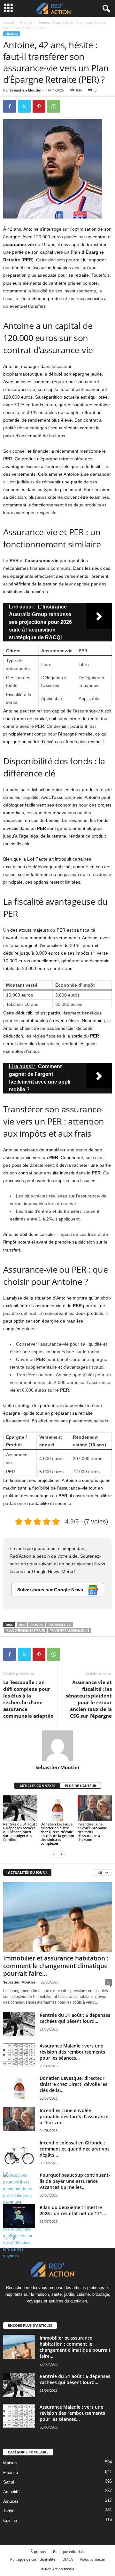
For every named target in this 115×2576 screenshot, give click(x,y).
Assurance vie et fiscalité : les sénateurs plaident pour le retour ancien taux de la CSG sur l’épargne (89, 1699)
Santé (9, 2482)
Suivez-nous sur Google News (51, 1590)
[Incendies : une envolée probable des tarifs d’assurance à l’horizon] (95, 1808)
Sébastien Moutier (26, 90)
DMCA (68, 2559)
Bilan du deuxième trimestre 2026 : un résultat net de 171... (73, 2210)
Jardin (9, 2511)
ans (22, 1625)
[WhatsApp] (54, 106)
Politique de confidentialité (33, 2559)
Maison (10, 2463)
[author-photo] (57, 1746)
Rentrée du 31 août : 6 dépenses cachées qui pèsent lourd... (75, 2018)
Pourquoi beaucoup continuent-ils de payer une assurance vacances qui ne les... (75, 2181)
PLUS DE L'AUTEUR (80, 1786)
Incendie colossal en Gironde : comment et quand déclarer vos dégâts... (75, 2149)
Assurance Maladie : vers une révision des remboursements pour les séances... (72, 2052)
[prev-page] (54, 1854)
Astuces (11, 2501)
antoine (37, 1625)
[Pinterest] (39, 106)
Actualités (12, 2492)
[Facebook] (10, 106)
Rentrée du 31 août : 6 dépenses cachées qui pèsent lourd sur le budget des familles (20, 1832)
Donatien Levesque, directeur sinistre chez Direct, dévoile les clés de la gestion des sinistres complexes (57, 1834)
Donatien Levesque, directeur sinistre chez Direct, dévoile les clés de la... (73, 2084)
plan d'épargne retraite (26, 1630)
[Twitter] (24, 106)
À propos (38, 2552)
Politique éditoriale (69, 2552)
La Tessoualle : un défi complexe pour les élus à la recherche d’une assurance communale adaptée (28, 1699)
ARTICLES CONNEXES (37, 1786)
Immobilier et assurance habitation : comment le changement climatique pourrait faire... (56, 1966)
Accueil (9, 22)
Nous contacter (93, 2559)
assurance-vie (60, 1625)
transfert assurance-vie (70, 1630)
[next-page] (61, 1854)
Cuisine (10, 2520)
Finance (26, 22)
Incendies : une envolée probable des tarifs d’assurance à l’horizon (92, 1832)
